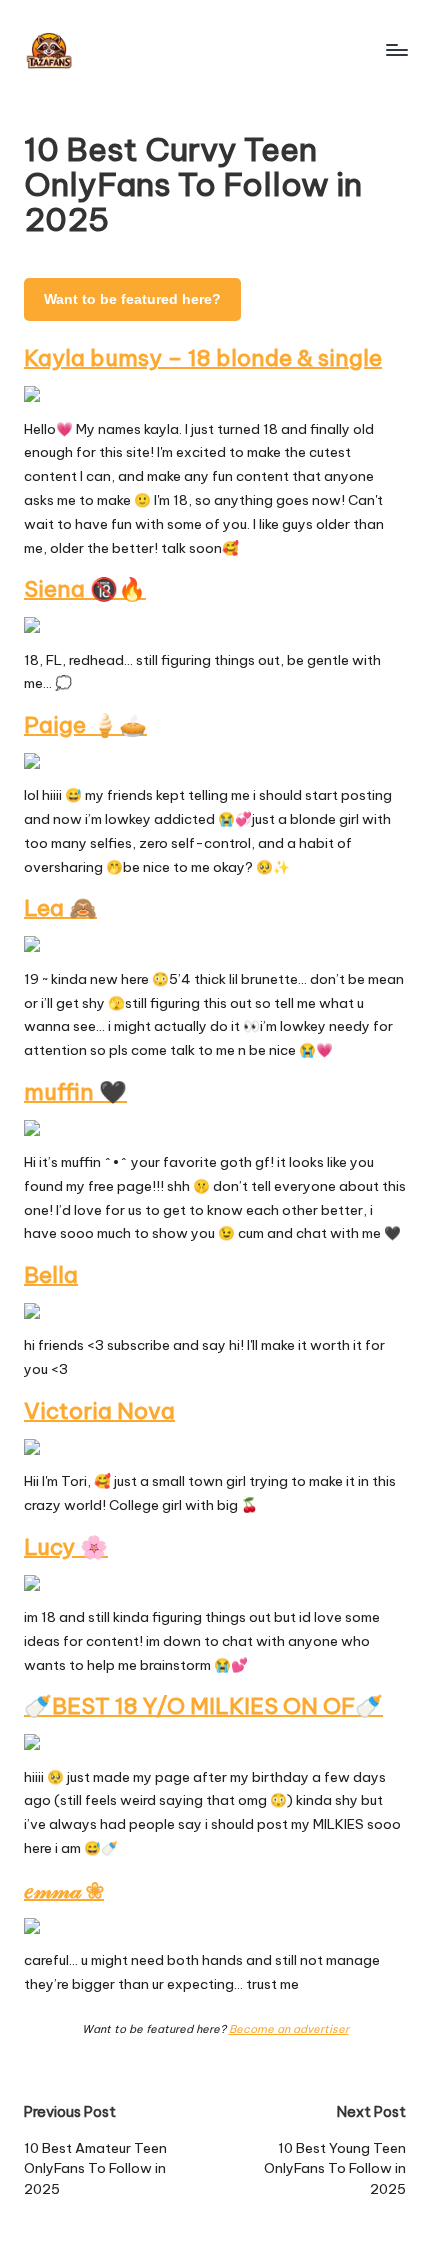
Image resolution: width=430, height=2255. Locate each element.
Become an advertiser (289, 2029)
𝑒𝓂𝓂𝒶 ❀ (64, 1890)
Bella (51, 1275)
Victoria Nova (99, 1411)
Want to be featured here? (132, 299)
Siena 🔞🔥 (85, 589)
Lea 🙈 (60, 908)
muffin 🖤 (75, 1092)
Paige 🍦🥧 (85, 725)
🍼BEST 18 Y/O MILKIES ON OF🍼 (203, 1706)
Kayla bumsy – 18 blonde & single (203, 358)
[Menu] (396, 49)
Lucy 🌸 (66, 1547)
